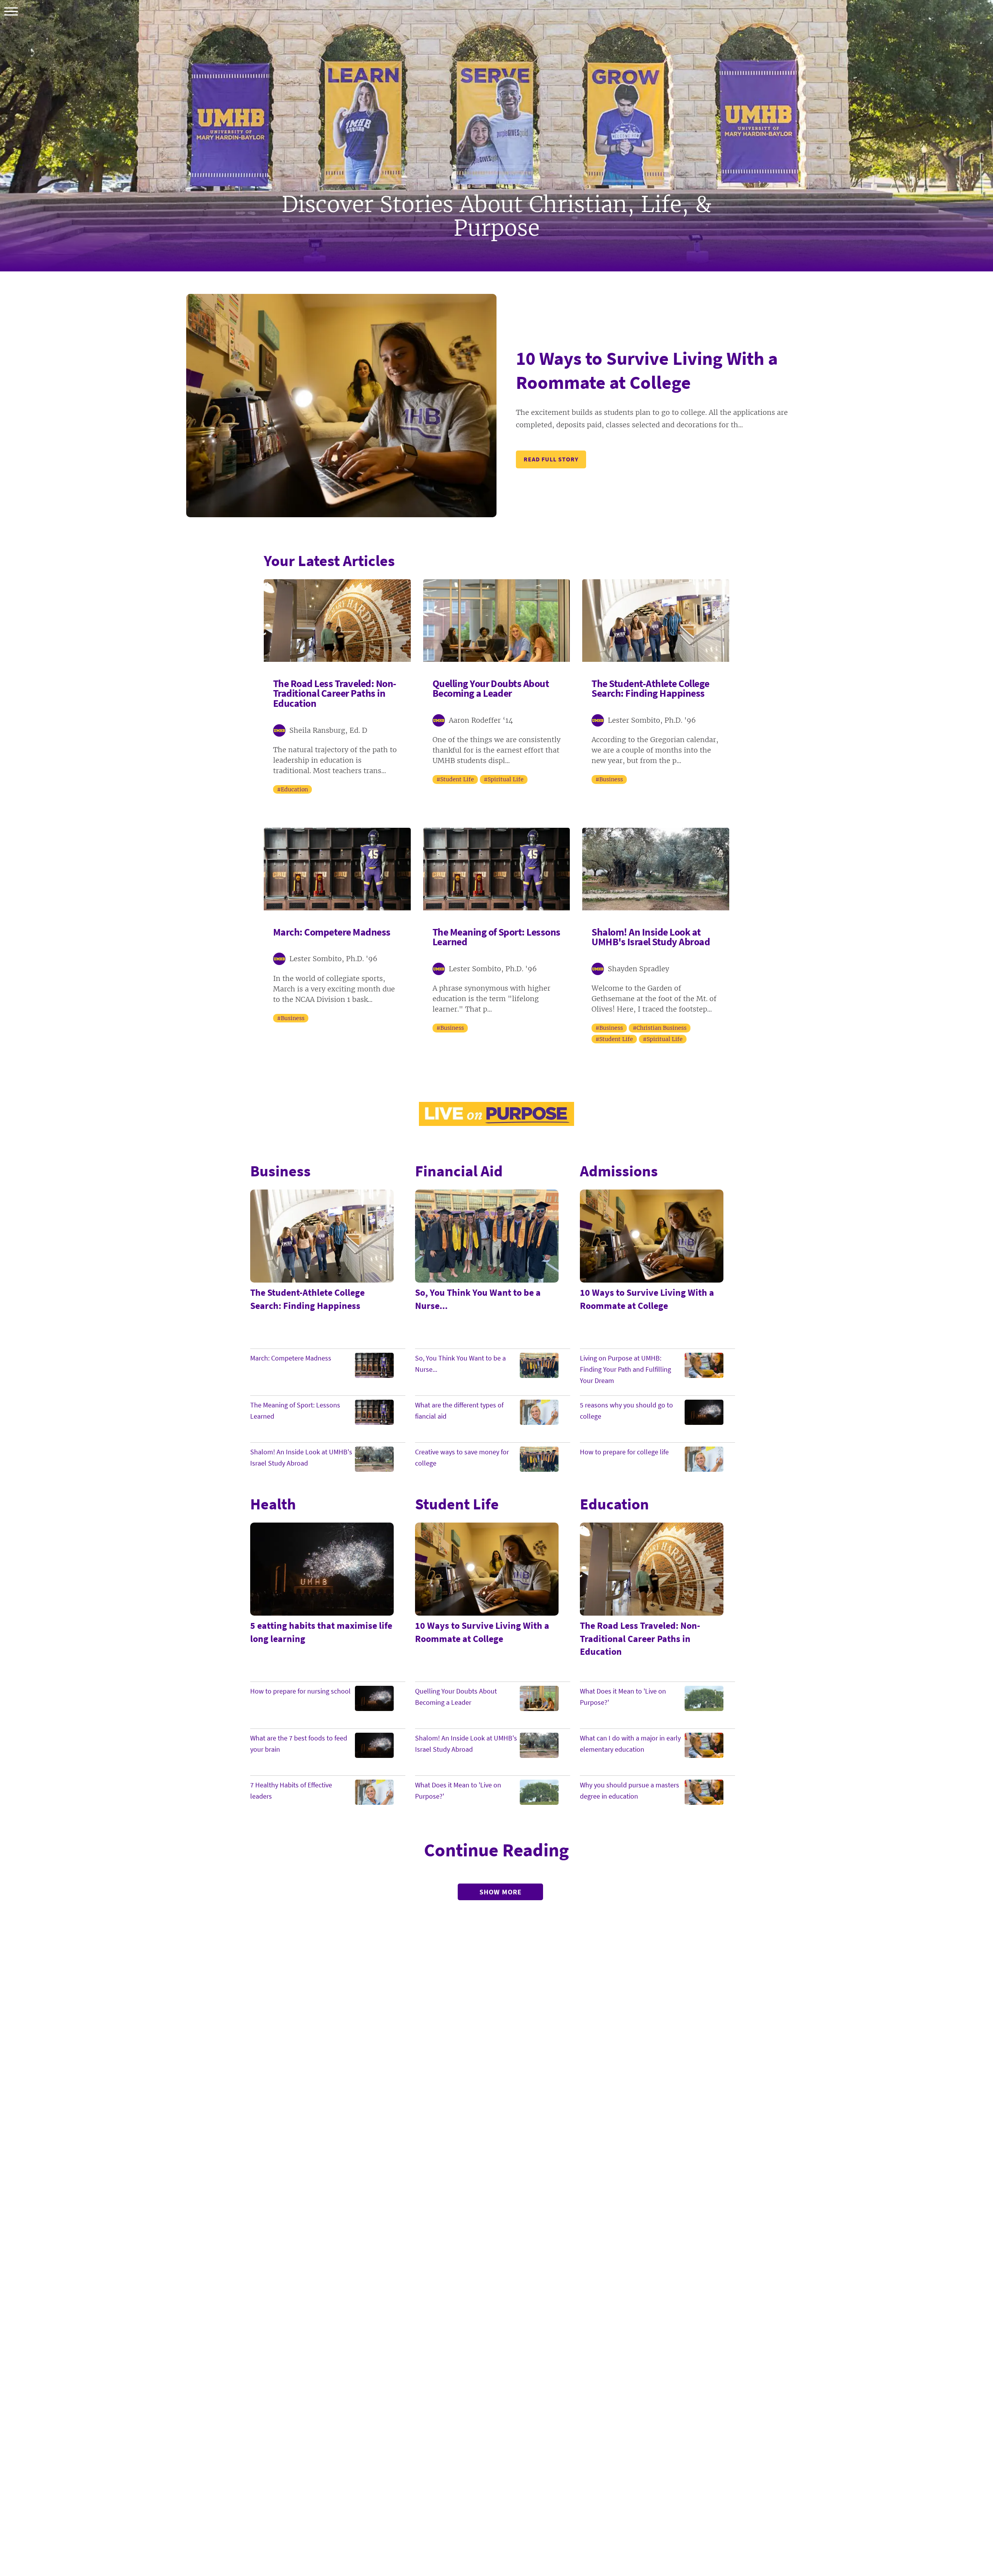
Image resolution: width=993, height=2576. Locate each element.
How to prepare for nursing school (300, 1691)
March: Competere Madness (291, 1358)
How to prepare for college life (624, 1452)
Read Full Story (551, 459)
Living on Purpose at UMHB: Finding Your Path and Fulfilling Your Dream (625, 1369)
